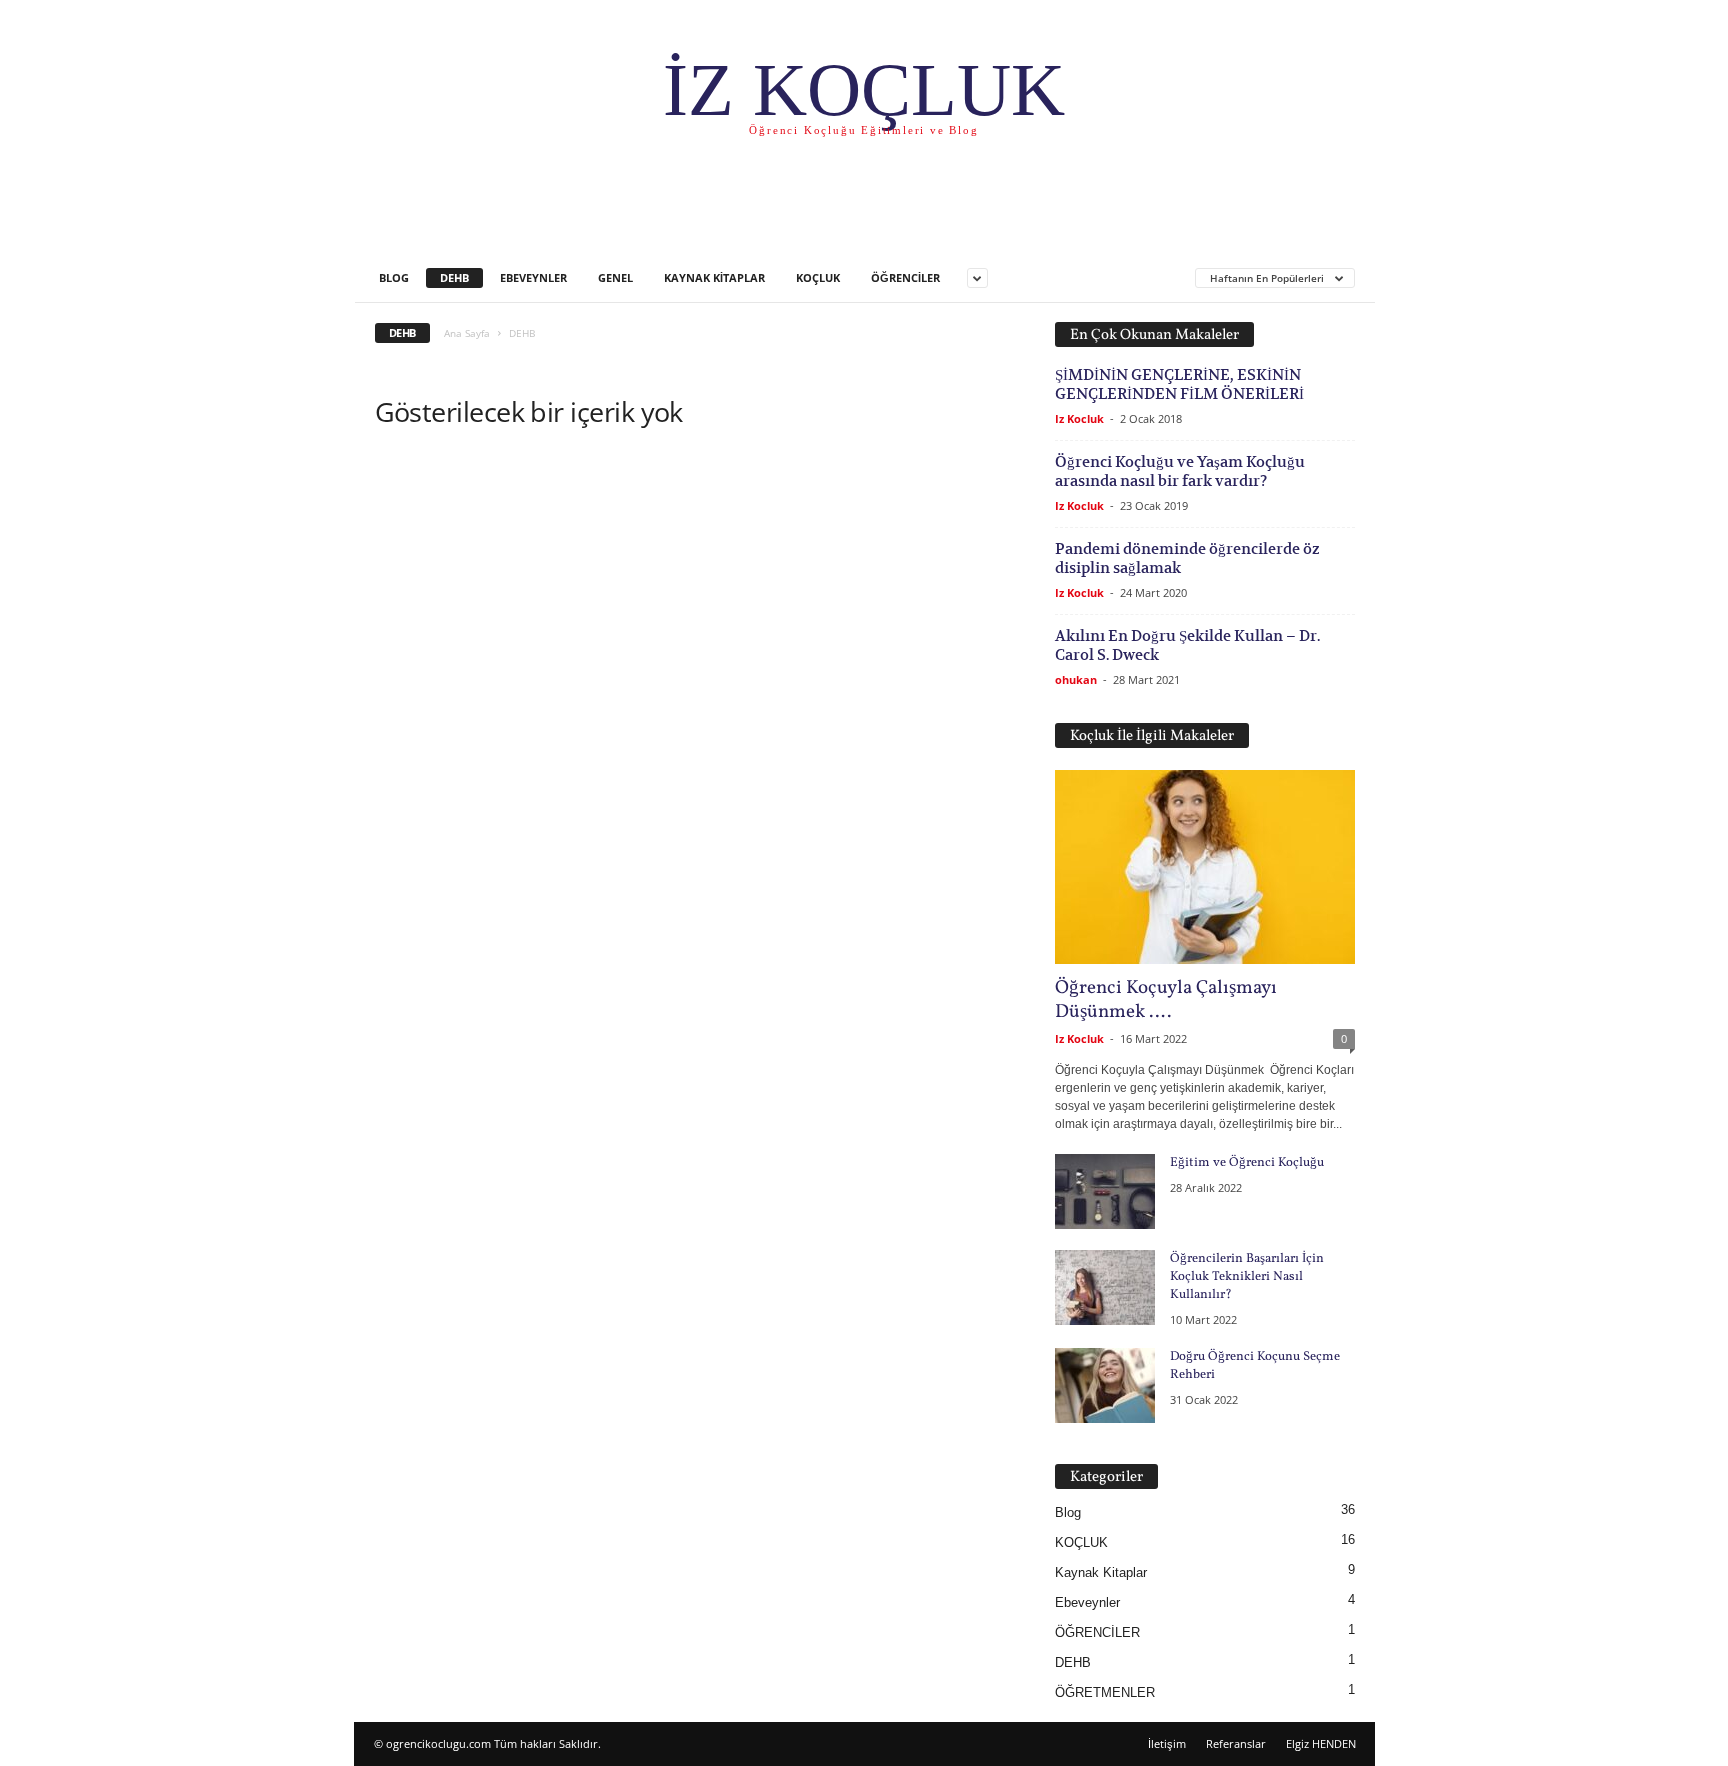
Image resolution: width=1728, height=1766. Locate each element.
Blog (394, 277)
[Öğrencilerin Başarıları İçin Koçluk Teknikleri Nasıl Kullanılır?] (1105, 1287)
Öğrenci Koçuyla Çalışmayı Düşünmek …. (1166, 1000)
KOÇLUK (818, 277)
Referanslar (1236, 1743)
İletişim (1167, 1743)
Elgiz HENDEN (1321, 1743)
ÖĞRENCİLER (905, 277)
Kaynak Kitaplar (714, 277)
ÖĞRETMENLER (1105, 1692)
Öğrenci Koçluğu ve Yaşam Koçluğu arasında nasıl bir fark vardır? (1180, 471)
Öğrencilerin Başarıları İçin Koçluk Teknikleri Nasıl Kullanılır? (1247, 1277)
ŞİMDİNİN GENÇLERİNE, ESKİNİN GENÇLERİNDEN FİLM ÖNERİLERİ (1179, 384)
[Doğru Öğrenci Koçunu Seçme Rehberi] (1105, 1385)
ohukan (1076, 679)
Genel (615, 277)
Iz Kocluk (1079, 418)
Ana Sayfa (467, 333)
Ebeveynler (533, 277)
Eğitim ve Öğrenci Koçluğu (1247, 1163)
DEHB (454, 277)
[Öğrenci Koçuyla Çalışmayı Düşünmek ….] (1205, 867)
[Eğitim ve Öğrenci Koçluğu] (1105, 1191)
